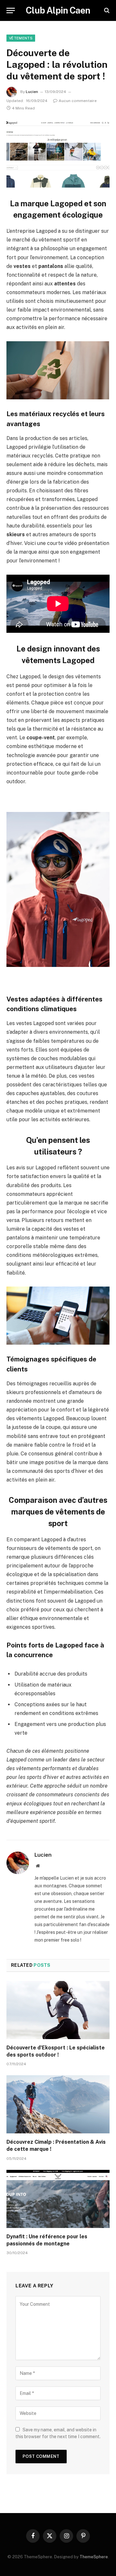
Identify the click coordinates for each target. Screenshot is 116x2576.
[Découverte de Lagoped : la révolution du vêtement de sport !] (58, 154)
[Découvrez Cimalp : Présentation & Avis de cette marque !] (58, 2104)
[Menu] (11, 10)
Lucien (32, 92)
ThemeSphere (94, 2557)
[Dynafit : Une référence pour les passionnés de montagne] (58, 2199)
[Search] (106, 10)
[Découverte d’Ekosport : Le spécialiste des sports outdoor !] (58, 2010)
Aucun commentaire (78, 101)
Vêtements (21, 38)
